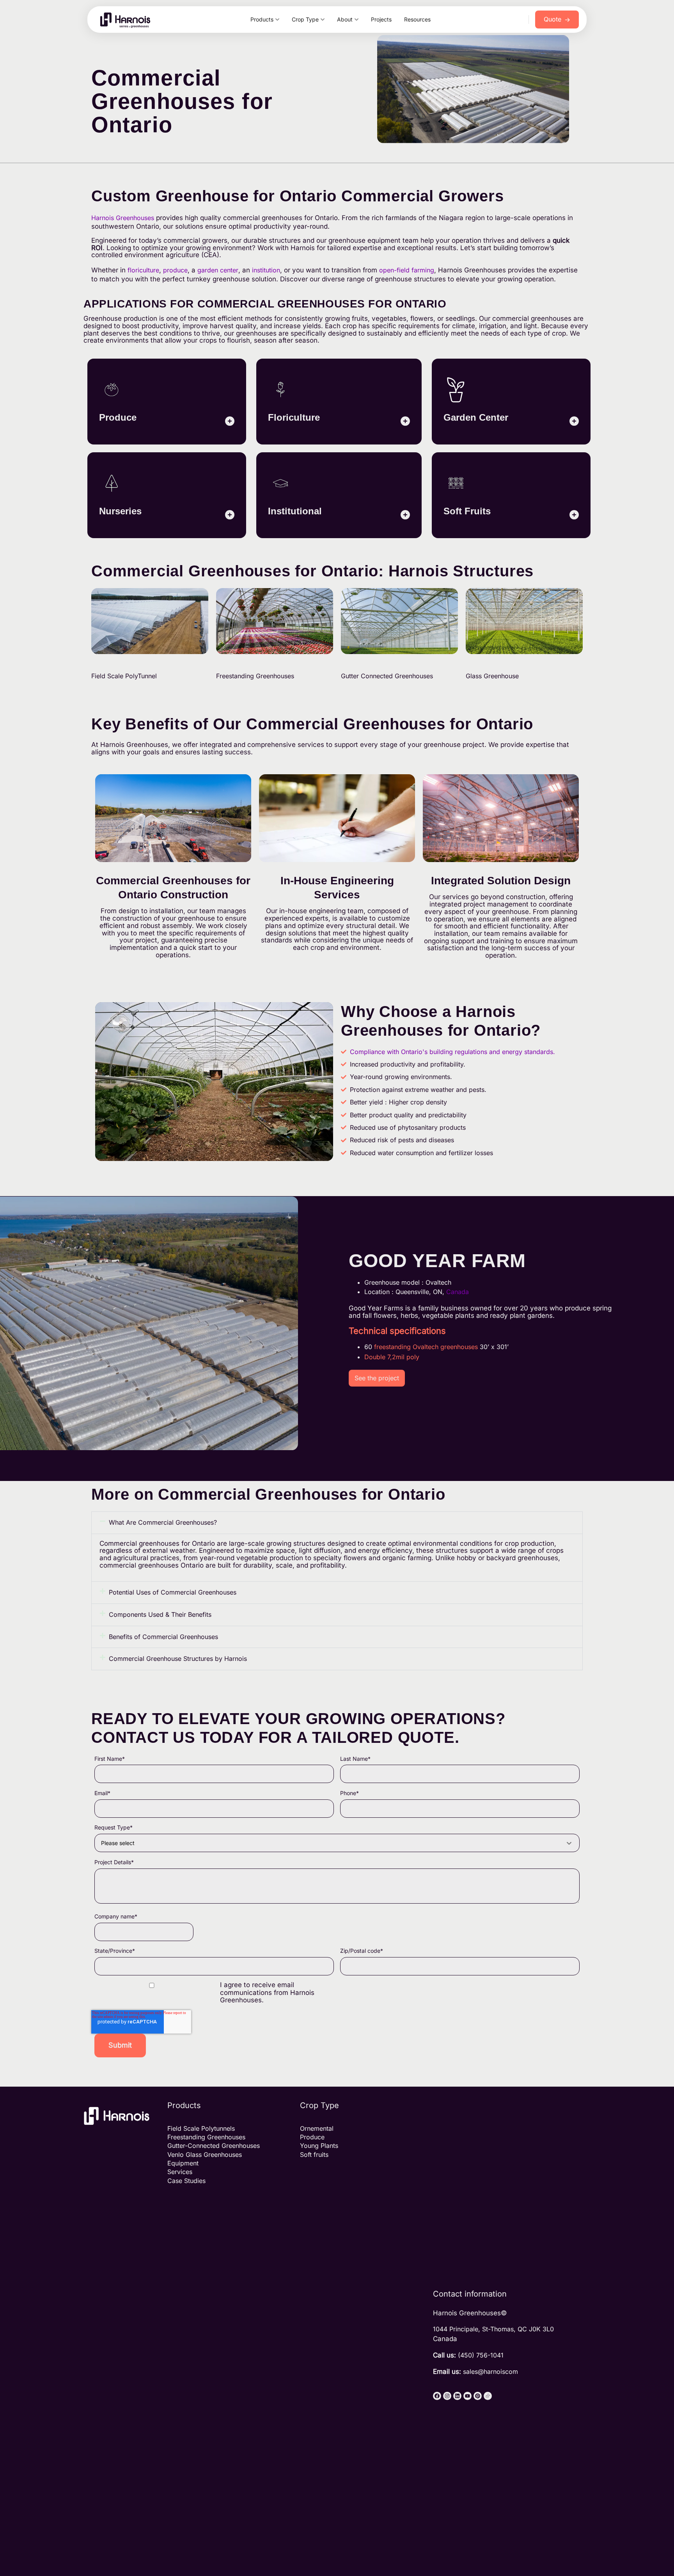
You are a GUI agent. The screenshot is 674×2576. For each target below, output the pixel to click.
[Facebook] (437, 2396)
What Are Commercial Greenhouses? (163, 1522)
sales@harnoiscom (490, 2372)
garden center (218, 270)
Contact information (470, 2294)
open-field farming (407, 270)
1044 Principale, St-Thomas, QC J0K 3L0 (493, 2329)
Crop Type (305, 19)
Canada (458, 1292)
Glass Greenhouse (492, 676)
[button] (337, 1523)
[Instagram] (447, 2396)
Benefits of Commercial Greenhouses (163, 1637)
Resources (417, 19)
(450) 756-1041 (481, 2355)
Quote (557, 19)
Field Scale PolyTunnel (124, 676)
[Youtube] (467, 2396)
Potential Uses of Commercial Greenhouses (173, 1592)
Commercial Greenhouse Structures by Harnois (178, 1659)
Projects (381, 19)
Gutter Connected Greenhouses (387, 676)
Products (262, 19)
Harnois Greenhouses (123, 218)
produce (175, 270)
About (345, 19)
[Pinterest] (478, 2396)
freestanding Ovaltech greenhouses (426, 1347)
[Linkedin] (457, 2396)
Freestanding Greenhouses (255, 676)
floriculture (143, 270)
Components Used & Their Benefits (160, 1614)
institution (266, 270)
